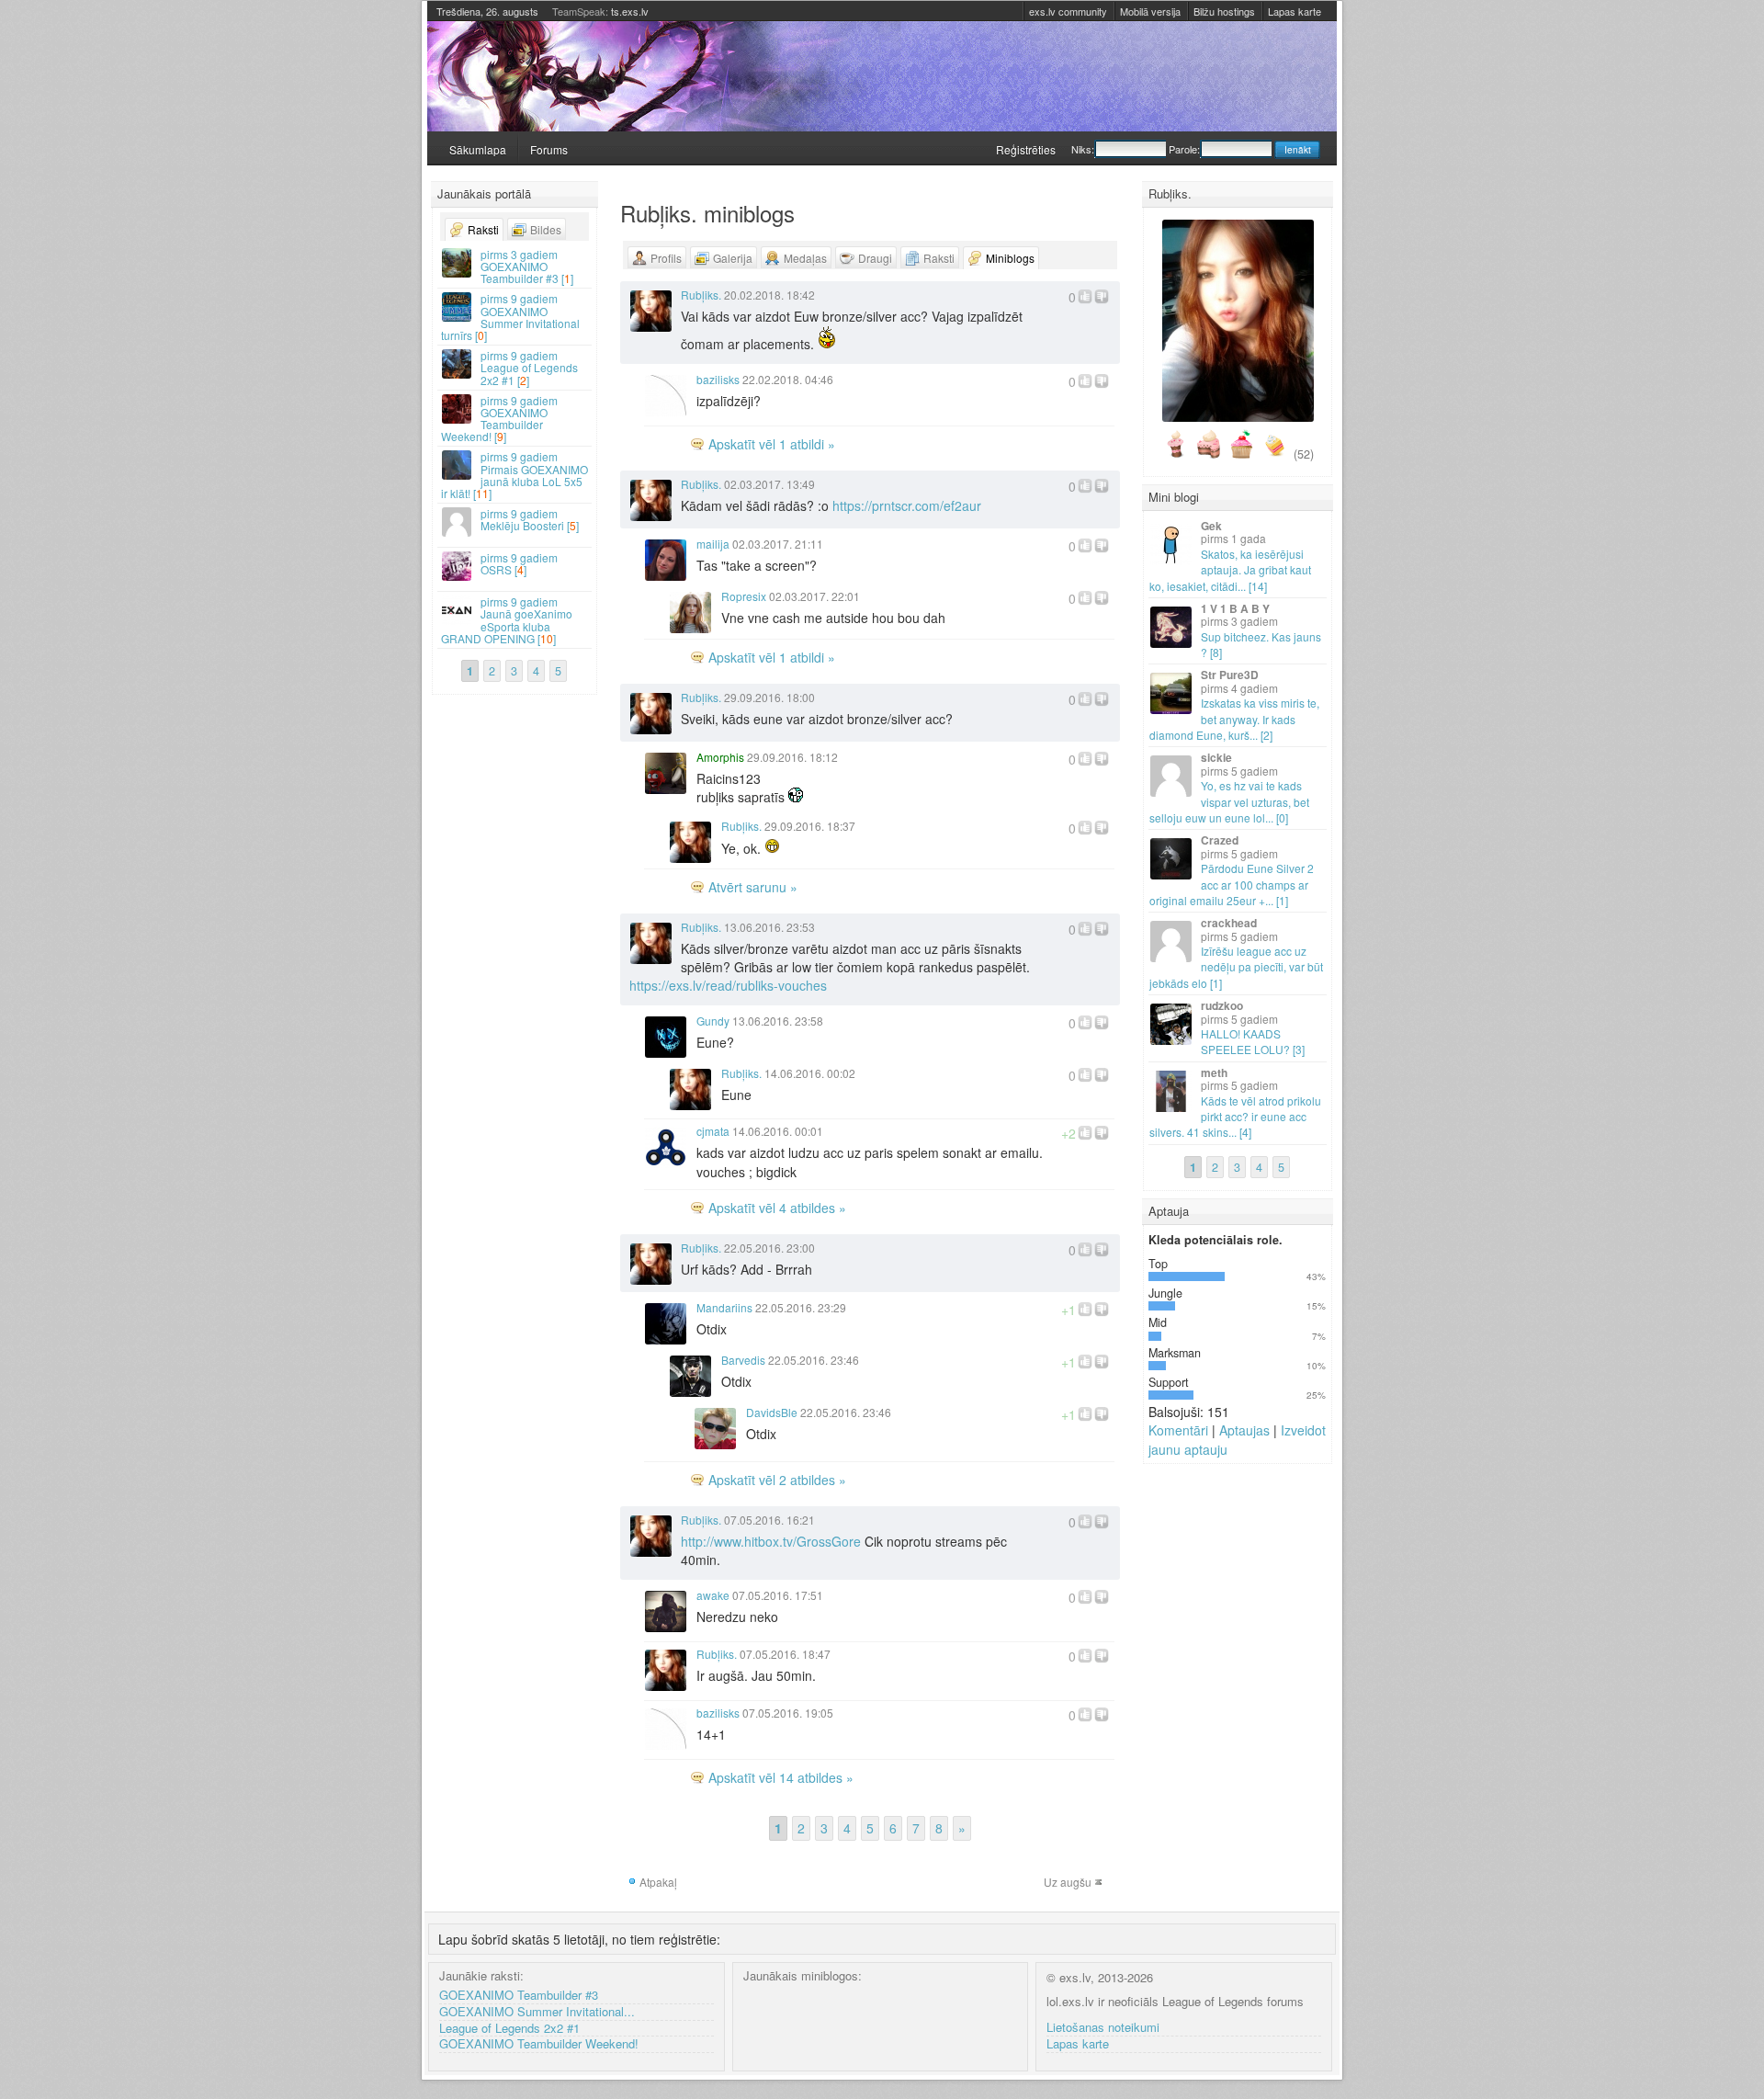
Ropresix (744, 596)
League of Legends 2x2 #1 (509, 2029)
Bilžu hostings (1224, 11)
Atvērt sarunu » (753, 887)
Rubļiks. (701, 295)
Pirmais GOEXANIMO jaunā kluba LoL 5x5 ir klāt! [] (514, 475)
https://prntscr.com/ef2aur (907, 505)
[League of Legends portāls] (882, 76)
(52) (1304, 454)
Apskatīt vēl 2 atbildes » (777, 1480)
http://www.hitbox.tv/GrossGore (771, 1541)
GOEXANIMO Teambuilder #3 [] (527, 266)
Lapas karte (1295, 11)
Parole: (1184, 149)
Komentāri (1178, 1430)
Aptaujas (1244, 1430)
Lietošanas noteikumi (1103, 2028)
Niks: (1083, 149)
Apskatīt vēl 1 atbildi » (772, 444)
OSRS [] (519, 563)
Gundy (713, 1021)
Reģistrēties (1026, 149)
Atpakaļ (658, 1882)
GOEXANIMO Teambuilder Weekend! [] (499, 419)
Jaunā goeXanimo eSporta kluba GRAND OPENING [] (507, 620)
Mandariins (724, 1307)
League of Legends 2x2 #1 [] (529, 367)
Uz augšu (1068, 1882)
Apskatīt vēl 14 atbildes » (781, 1777)
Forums (549, 149)
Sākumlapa (478, 149)
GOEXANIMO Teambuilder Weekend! (539, 2044)
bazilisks (718, 379)
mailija (713, 544)
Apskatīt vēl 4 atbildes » (777, 1208)
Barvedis (743, 1360)
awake (713, 1595)
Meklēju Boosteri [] (530, 519)
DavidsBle (772, 1412)
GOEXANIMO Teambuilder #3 (519, 1996)
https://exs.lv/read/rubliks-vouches (728, 985)
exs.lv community (1068, 11)
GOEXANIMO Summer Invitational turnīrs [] (510, 317)
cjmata (713, 1131)
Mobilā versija (1150, 11)
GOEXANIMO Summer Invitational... (537, 2012)
